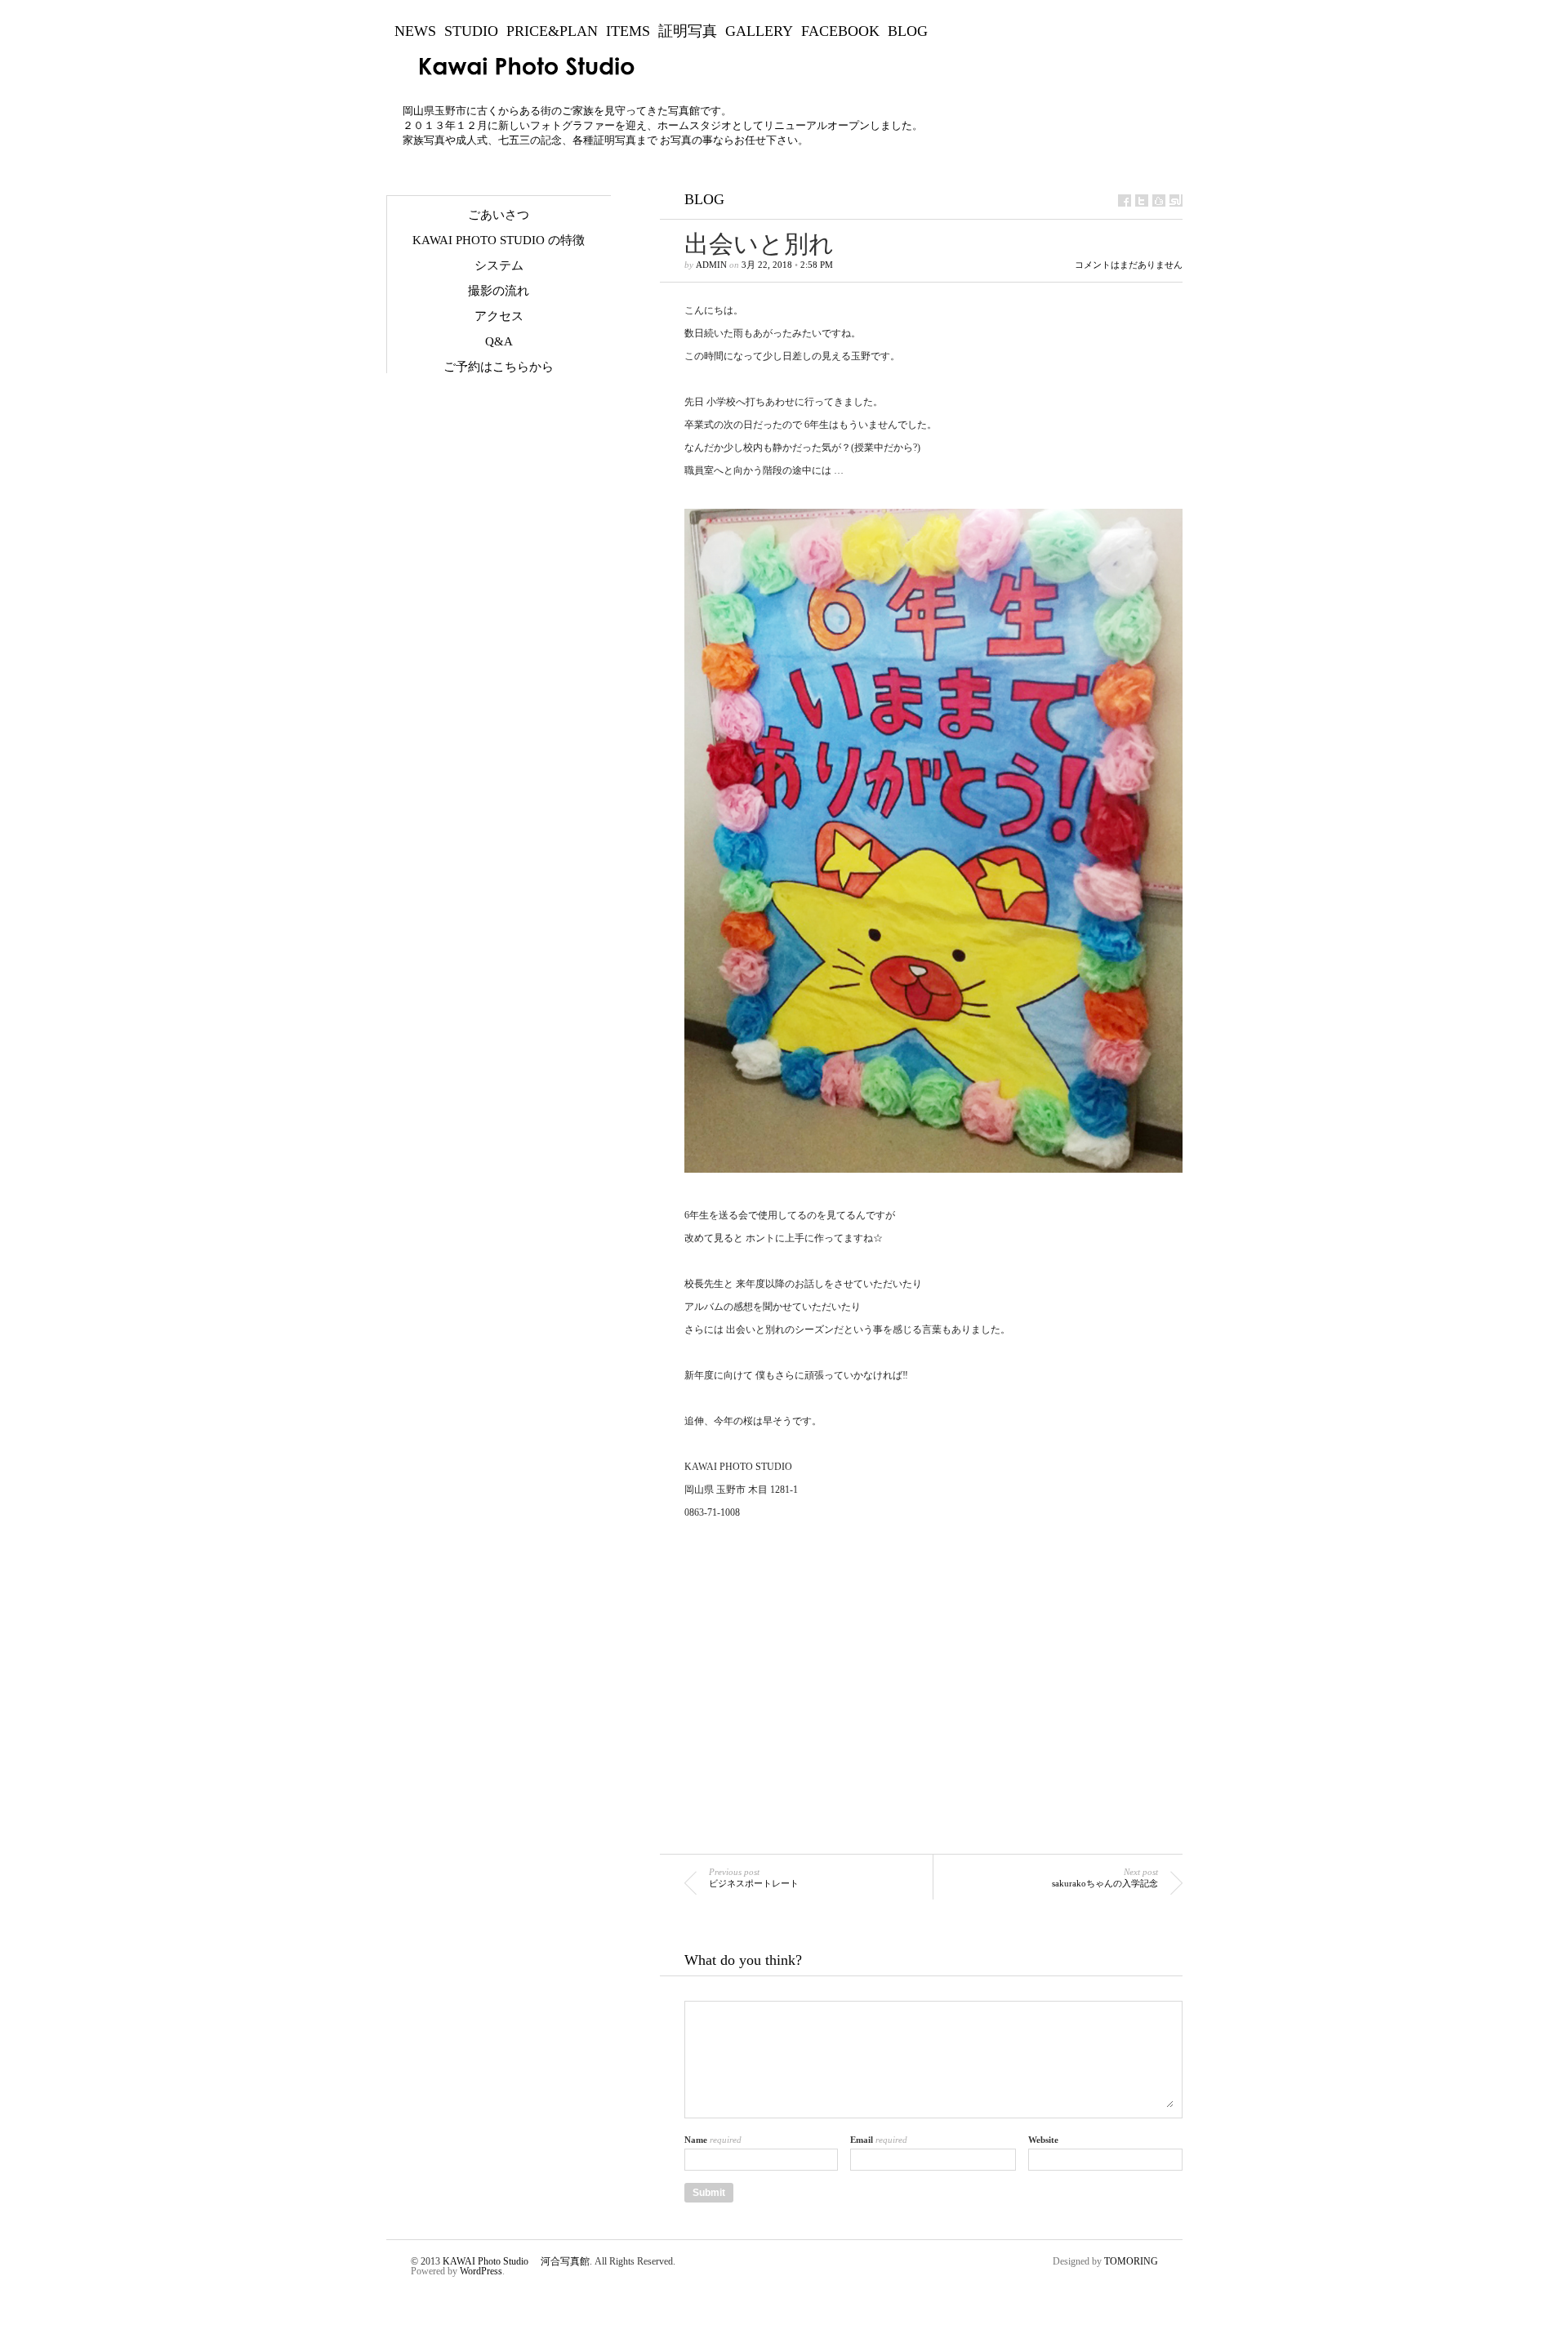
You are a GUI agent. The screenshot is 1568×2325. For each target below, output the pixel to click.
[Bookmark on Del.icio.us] (1159, 200)
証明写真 (688, 31)
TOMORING (1131, 2261)
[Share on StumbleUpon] (1176, 200)
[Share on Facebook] (1125, 200)
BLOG (908, 31)
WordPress (481, 2271)
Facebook (840, 31)
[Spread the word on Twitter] (1142, 200)
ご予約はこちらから (499, 367)
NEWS (415, 31)
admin (711, 265)
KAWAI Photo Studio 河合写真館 (516, 2261)
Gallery (759, 31)
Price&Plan (552, 31)
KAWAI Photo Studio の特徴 (499, 240)
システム (499, 265)
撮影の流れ (499, 291)
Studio (471, 31)
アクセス (499, 316)
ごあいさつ (499, 215)
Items (628, 31)
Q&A (499, 341)
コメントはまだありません (1129, 265)
